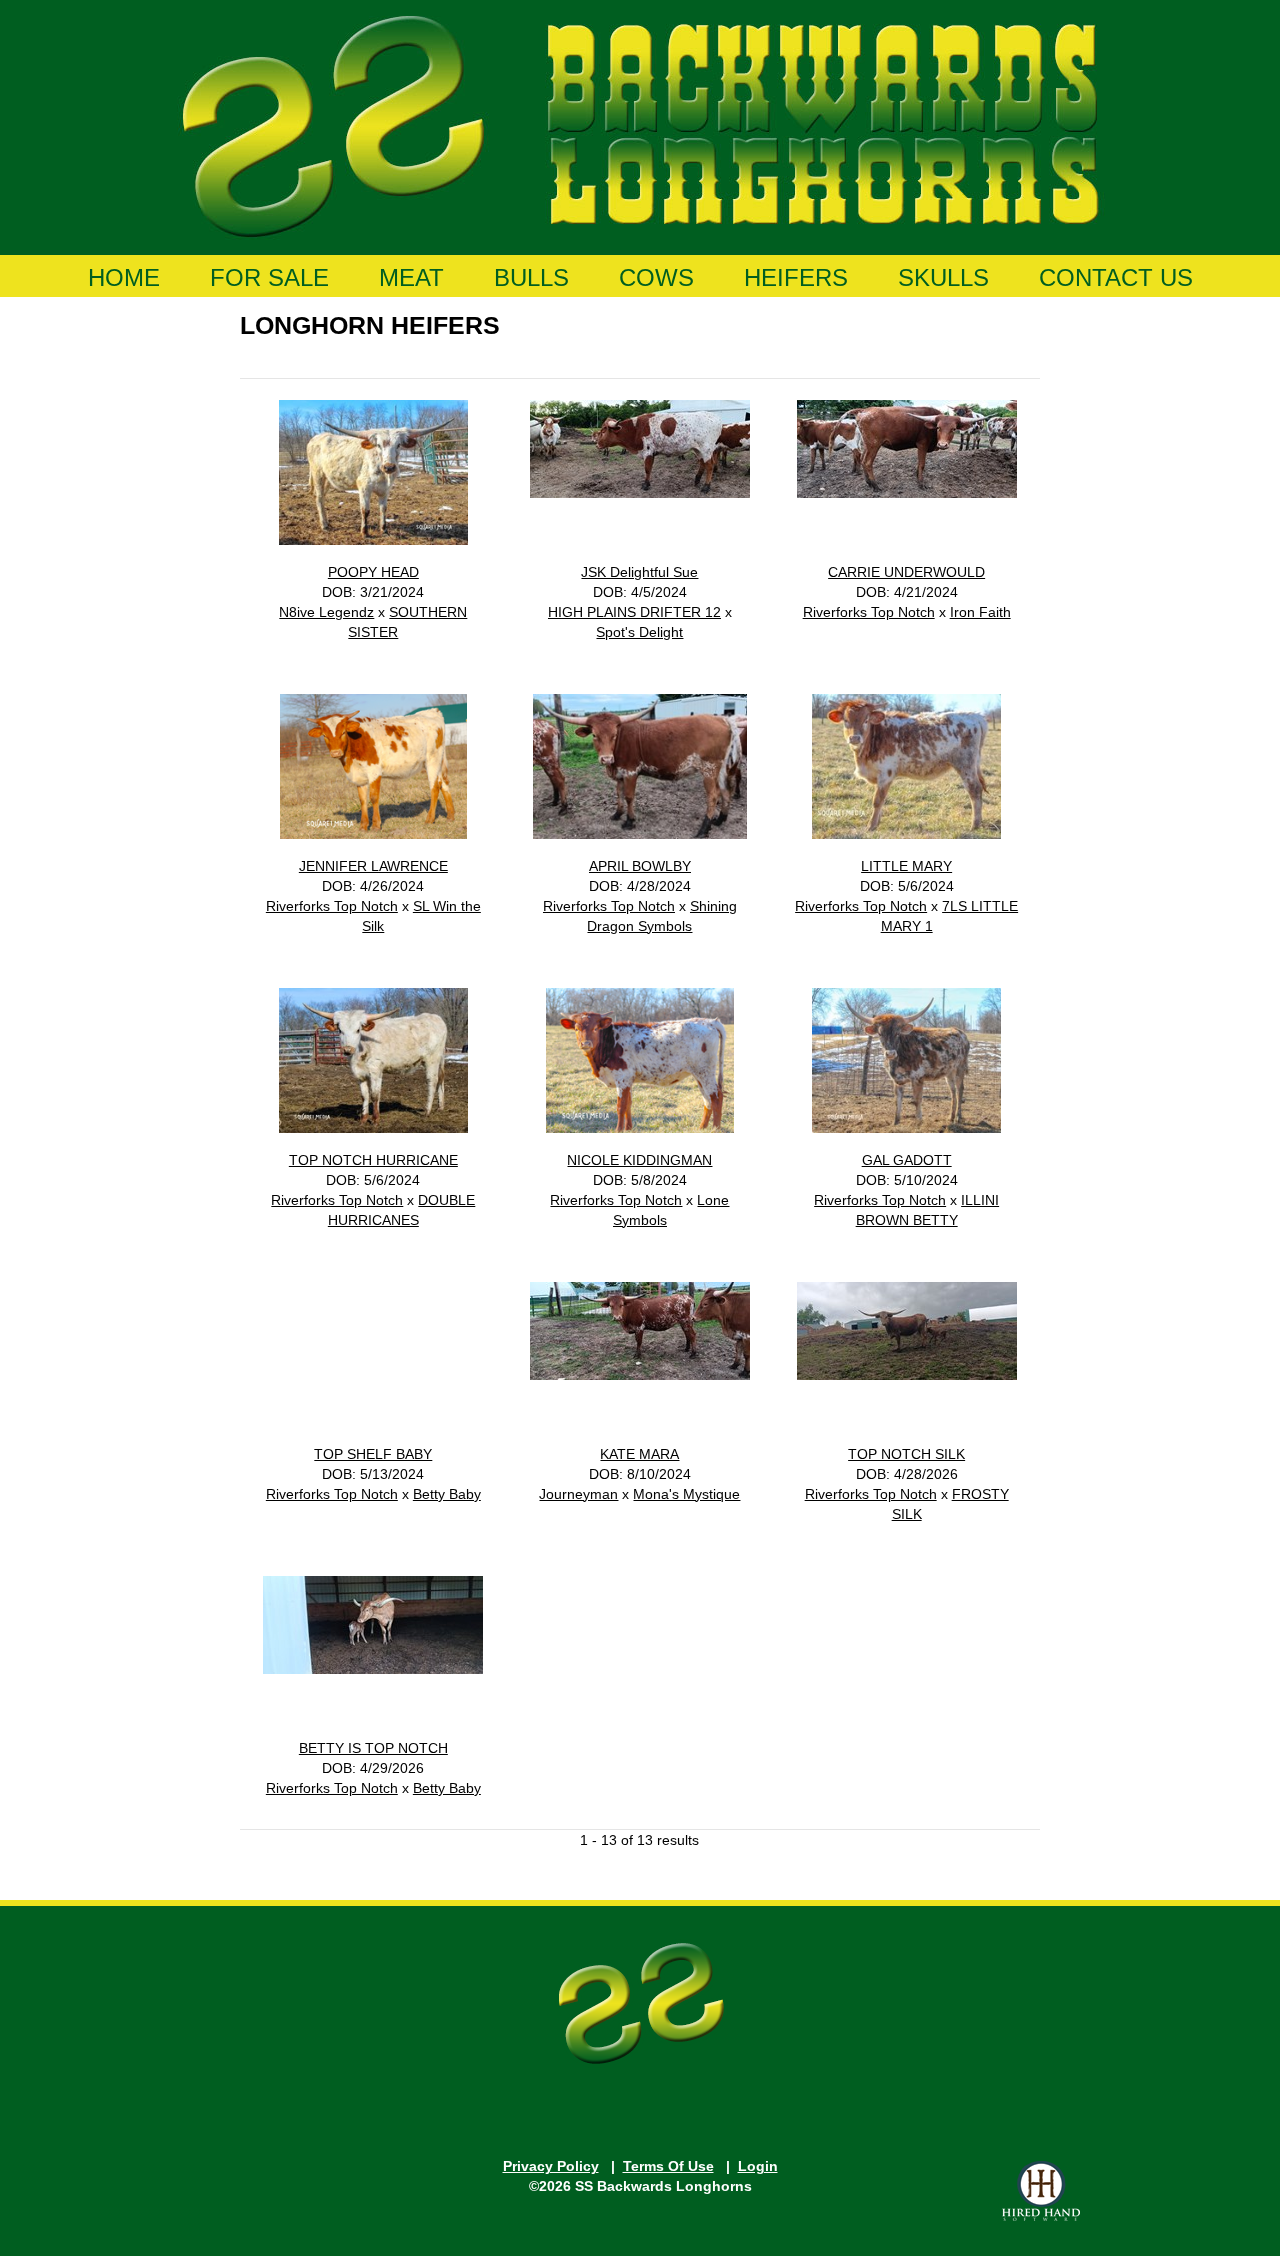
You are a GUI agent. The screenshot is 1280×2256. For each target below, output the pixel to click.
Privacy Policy (551, 2166)
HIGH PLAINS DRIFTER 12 (634, 612)
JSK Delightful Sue (639, 572)
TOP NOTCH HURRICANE (373, 1160)
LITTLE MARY (906, 866)
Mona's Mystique (686, 1494)
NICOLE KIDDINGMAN (639, 1160)
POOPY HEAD (373, 572)
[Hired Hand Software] (1041, 2191)
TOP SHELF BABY (373, 1454)
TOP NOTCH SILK (906, 1454)
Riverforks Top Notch (869, 612)
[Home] (640, 123)
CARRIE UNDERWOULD (906, 572)
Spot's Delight (639, 632)
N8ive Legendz (326, 612)
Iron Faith (980, 612)
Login (758, 2166)
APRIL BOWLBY (640, 866)
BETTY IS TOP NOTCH (373, 1748)
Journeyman (578, 1494)
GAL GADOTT (907, 1160)
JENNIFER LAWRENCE (373, 866)
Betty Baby (447, 1494)
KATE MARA (639, 1454)
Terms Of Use (668, 2166)
